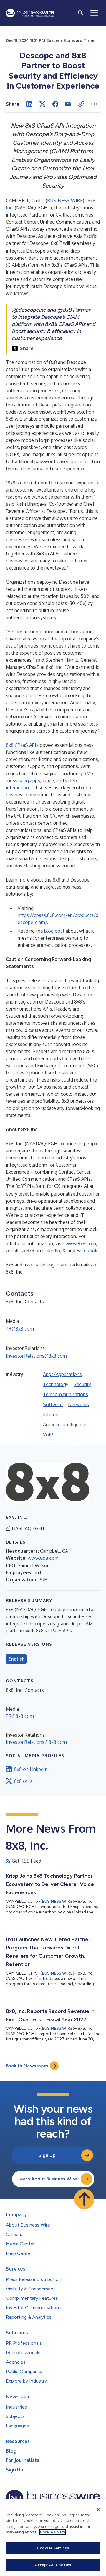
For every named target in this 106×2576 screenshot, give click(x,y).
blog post (54, 931)
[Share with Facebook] (55, 104)
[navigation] (94, 13)
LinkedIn (51, 1250)
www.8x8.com (81, 1243)
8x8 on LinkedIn (31, 1769)
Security (82, 1384)
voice (48, 780)
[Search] (81, 13)
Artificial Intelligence (65, 1424)
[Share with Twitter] (42, 104)
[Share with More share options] (94, 104)
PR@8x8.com (20, 1329)
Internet (52, 1414)
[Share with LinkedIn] (29, 104)
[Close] (98, 2510)
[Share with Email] (68, 104)
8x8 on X (23, 1781)
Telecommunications (66, 1394)
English (16, 1659)
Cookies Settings (53, 2548)
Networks (78, 1404)
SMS (88, 773)
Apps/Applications (62, 1374)
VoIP (48, 1435)
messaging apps (23, 780)
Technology (56, 1384)
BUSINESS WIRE (65, 201)
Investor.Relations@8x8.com (36, 1356)
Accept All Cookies (53, 2565)
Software (53, 1404)
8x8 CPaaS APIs (22, 745)
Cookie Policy (53, 2532)
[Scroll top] (84, 2199)
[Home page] (30, 13)
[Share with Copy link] (81, 104)
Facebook (87, 1250)
